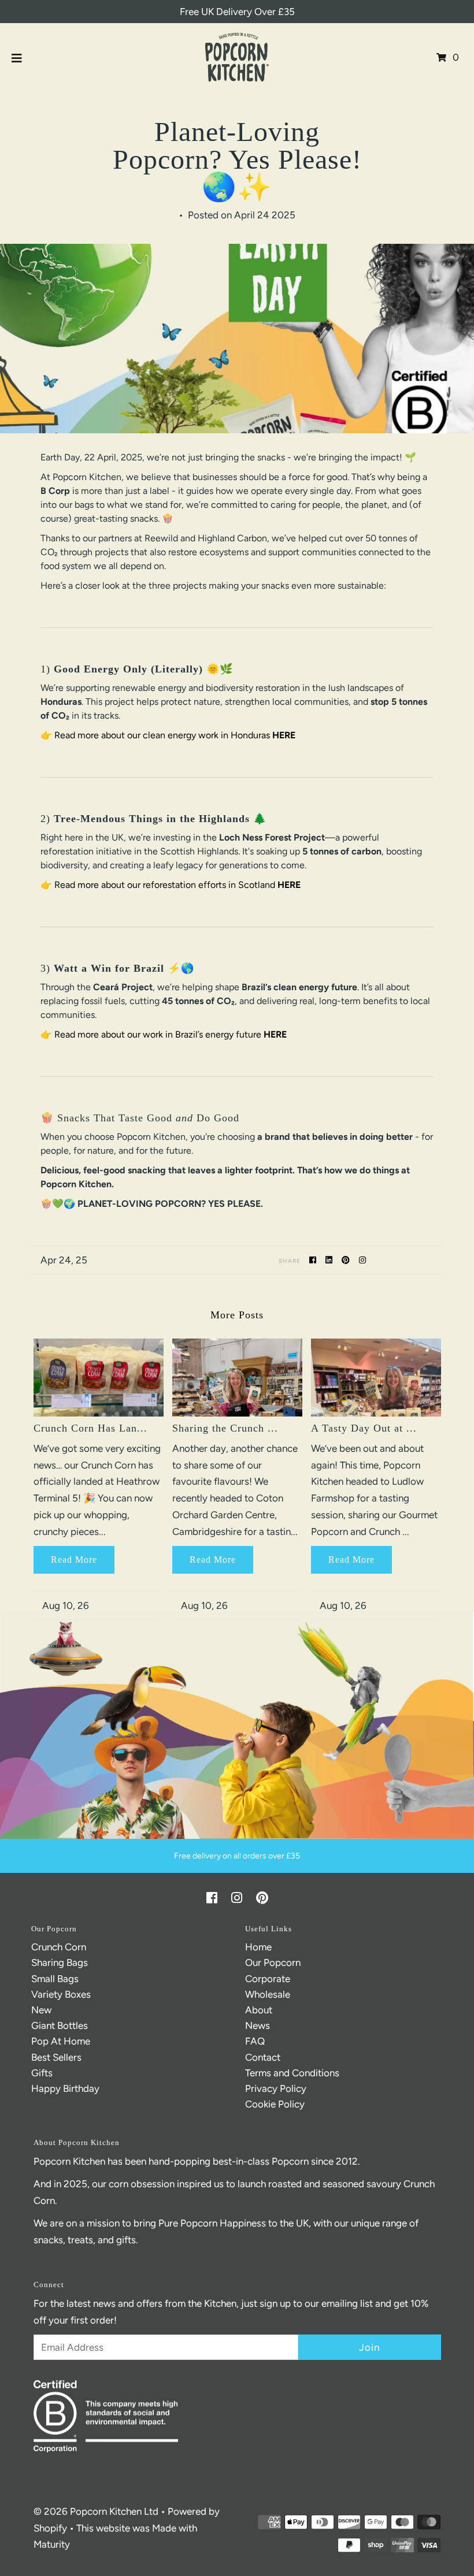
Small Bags (55, 1979)
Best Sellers (56, 2057)
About (259, 2010)
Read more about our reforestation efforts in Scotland (166, 885)
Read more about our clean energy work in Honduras (162, 735)
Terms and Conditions (292, 2073)
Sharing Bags (60, 1962)
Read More (74, 1560)
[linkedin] (331, 1260)
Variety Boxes (61, 1994)
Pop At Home (61, 2041)
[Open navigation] (17, 57)
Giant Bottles (60, 2025)
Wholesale (268, 1994)
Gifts (42, 2073)
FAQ (255, 2041)
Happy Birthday (65, 2088)
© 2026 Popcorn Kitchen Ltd (96, 2511)
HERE (284, 735)
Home (258, 1947)
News (258, 2025)
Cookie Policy (275, 2104)
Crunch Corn (59, 1947)
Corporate (268, 1979)
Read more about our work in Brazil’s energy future (158, 1034)
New (41, 2010)
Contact (263, 2057)
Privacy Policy (276, 2088)
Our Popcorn (273, 1962)
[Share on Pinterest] (347, 1260)
